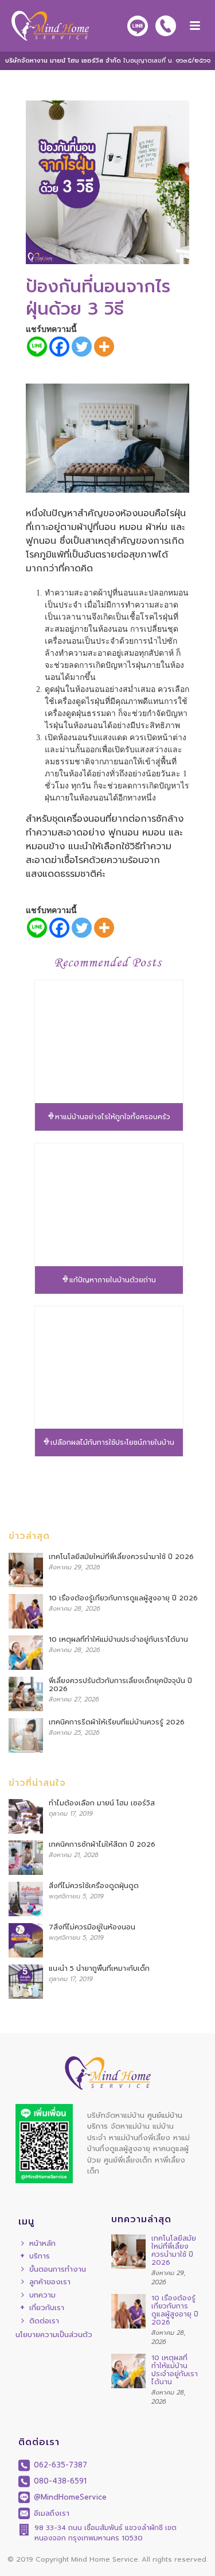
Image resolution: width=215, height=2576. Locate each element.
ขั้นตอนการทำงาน (58, 2269)
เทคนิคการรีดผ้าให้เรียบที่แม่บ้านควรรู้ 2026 (117, 1722)
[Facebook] (59, 347)
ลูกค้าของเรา (50, 2282)
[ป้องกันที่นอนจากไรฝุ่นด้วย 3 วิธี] (107, 182)
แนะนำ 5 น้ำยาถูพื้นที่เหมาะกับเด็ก (99, 1968)
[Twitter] (82, 347)
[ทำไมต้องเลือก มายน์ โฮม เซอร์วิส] (26, 1816)
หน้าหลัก (42, 2243)
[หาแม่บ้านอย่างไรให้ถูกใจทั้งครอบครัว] (109, 1042)
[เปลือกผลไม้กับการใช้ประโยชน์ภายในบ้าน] (109, 1368)
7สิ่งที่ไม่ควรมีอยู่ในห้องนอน (92, 1927)
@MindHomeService (69, 2497)
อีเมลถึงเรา (50, 2513)
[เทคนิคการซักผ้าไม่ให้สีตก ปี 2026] (26, 1858)
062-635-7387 (59, 2465)
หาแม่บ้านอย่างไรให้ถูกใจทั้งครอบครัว (113, 1117)
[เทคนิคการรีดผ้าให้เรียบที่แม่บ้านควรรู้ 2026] (26, 1735)
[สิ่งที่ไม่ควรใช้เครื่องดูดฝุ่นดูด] (26, 1899)
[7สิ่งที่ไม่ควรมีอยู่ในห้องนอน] (26, 1940)
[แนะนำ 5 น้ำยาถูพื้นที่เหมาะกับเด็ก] (26, 1982)
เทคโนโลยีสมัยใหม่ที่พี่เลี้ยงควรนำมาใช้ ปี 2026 (121, 1557)
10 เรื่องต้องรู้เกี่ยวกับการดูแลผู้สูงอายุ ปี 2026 (123, 1598)
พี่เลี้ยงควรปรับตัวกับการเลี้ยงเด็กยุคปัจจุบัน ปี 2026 (120, 1685)
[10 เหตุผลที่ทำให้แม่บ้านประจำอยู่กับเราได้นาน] (26, 1653)
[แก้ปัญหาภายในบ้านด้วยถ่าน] (109, 1205)
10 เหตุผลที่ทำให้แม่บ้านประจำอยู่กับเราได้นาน (118, 1639)
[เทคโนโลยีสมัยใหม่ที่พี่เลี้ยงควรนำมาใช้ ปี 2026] (26, 1570)
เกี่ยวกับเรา (47, 2308)
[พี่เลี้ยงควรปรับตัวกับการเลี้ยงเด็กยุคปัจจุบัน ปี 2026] (26, 1694)
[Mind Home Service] (44, 26)
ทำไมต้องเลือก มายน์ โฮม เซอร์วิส (102, 1803)
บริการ (40, 2256)
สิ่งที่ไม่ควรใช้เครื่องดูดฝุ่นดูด (94, 1886)
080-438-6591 (59, 2481)
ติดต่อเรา (44, 2321)
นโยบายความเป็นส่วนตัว (54, 2335)
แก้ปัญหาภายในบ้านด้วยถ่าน (113, 1280)
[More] (104, 347)
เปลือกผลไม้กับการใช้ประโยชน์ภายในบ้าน (112, 1442)
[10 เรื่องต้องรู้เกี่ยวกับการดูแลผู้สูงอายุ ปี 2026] (26, 1611)
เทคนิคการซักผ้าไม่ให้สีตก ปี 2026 (102, 1844)
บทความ (42, 2295)
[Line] (37, 347)
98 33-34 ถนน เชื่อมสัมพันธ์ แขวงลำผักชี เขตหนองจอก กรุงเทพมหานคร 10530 (105, 2533)
